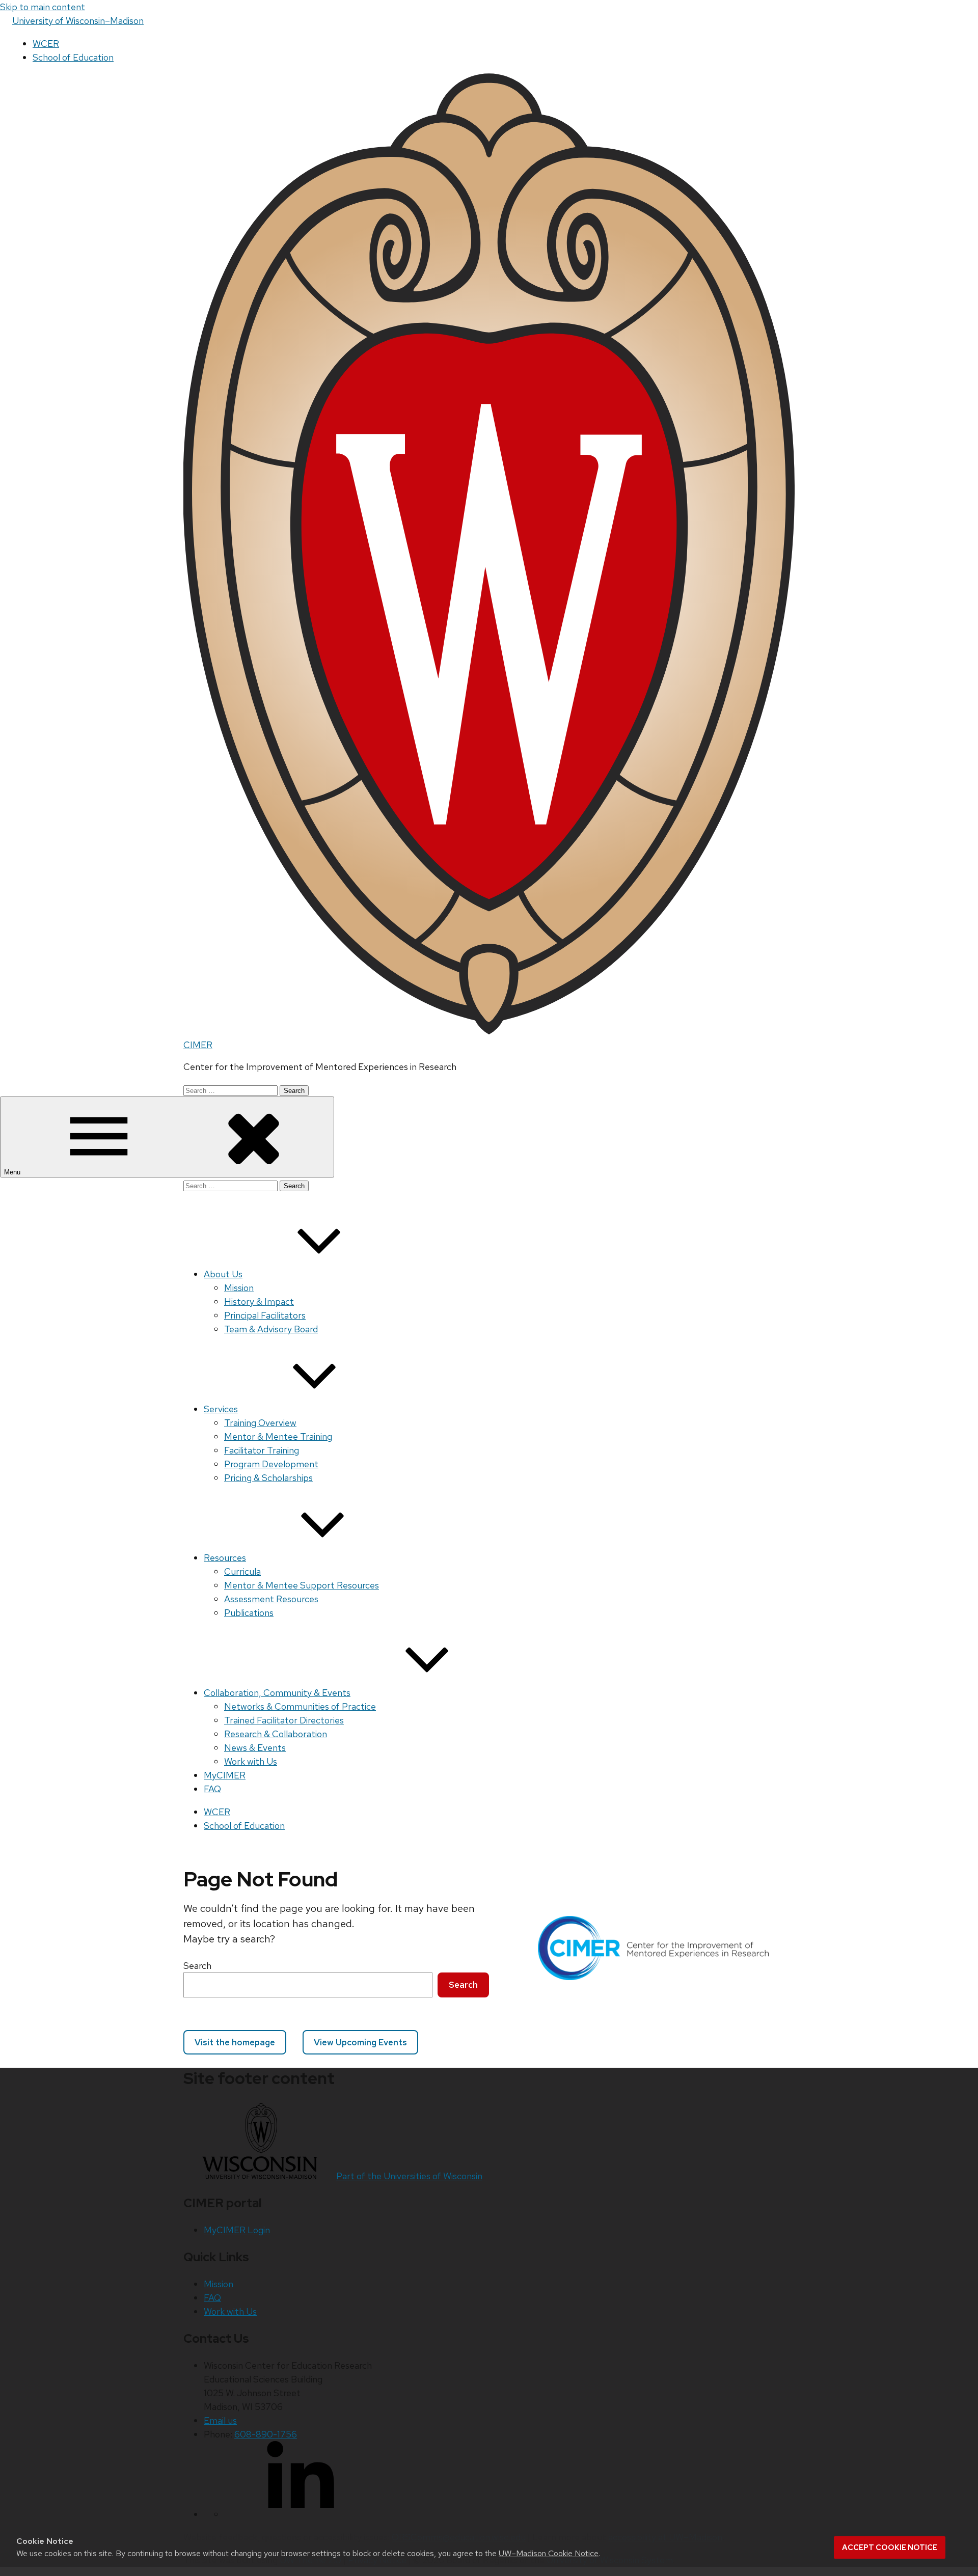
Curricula (242, 1571)
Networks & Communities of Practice (300, 1706)
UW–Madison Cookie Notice (549, 2553)
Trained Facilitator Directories (284, 1720)
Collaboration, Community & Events (277, 1693)
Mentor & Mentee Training (278, 1436)
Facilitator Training (262, 1450)
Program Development (271, 1464)
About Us (223, 1274)
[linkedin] (301, 2514)
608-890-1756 (266, 2434)
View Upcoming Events (360, 2042)
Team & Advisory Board (271, 1329)
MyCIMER (225, 1775)
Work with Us (251, 1761)
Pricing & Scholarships (268, 1478)
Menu (13, 1172)
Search (197, 1966)
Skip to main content (43, 7)
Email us (220, 2420)
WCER (46, 44)
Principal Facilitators (265, 1315)
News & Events (255, 1748)
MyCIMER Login (237, 2230)
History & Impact (259, 1301)
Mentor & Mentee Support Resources (302, 1585)
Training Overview (260, 1423)
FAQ (212, 1789)
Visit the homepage (235, 2042)
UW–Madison (78, 21)
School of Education (73, 57)
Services (221, 1409)
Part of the (409, 2176)
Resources (225, 1558)
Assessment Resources (271, 1599)
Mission (239, 1288)
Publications (249, 1613)
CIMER (198, 1045)
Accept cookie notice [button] (890, 2547)
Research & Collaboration (276, 1734)
